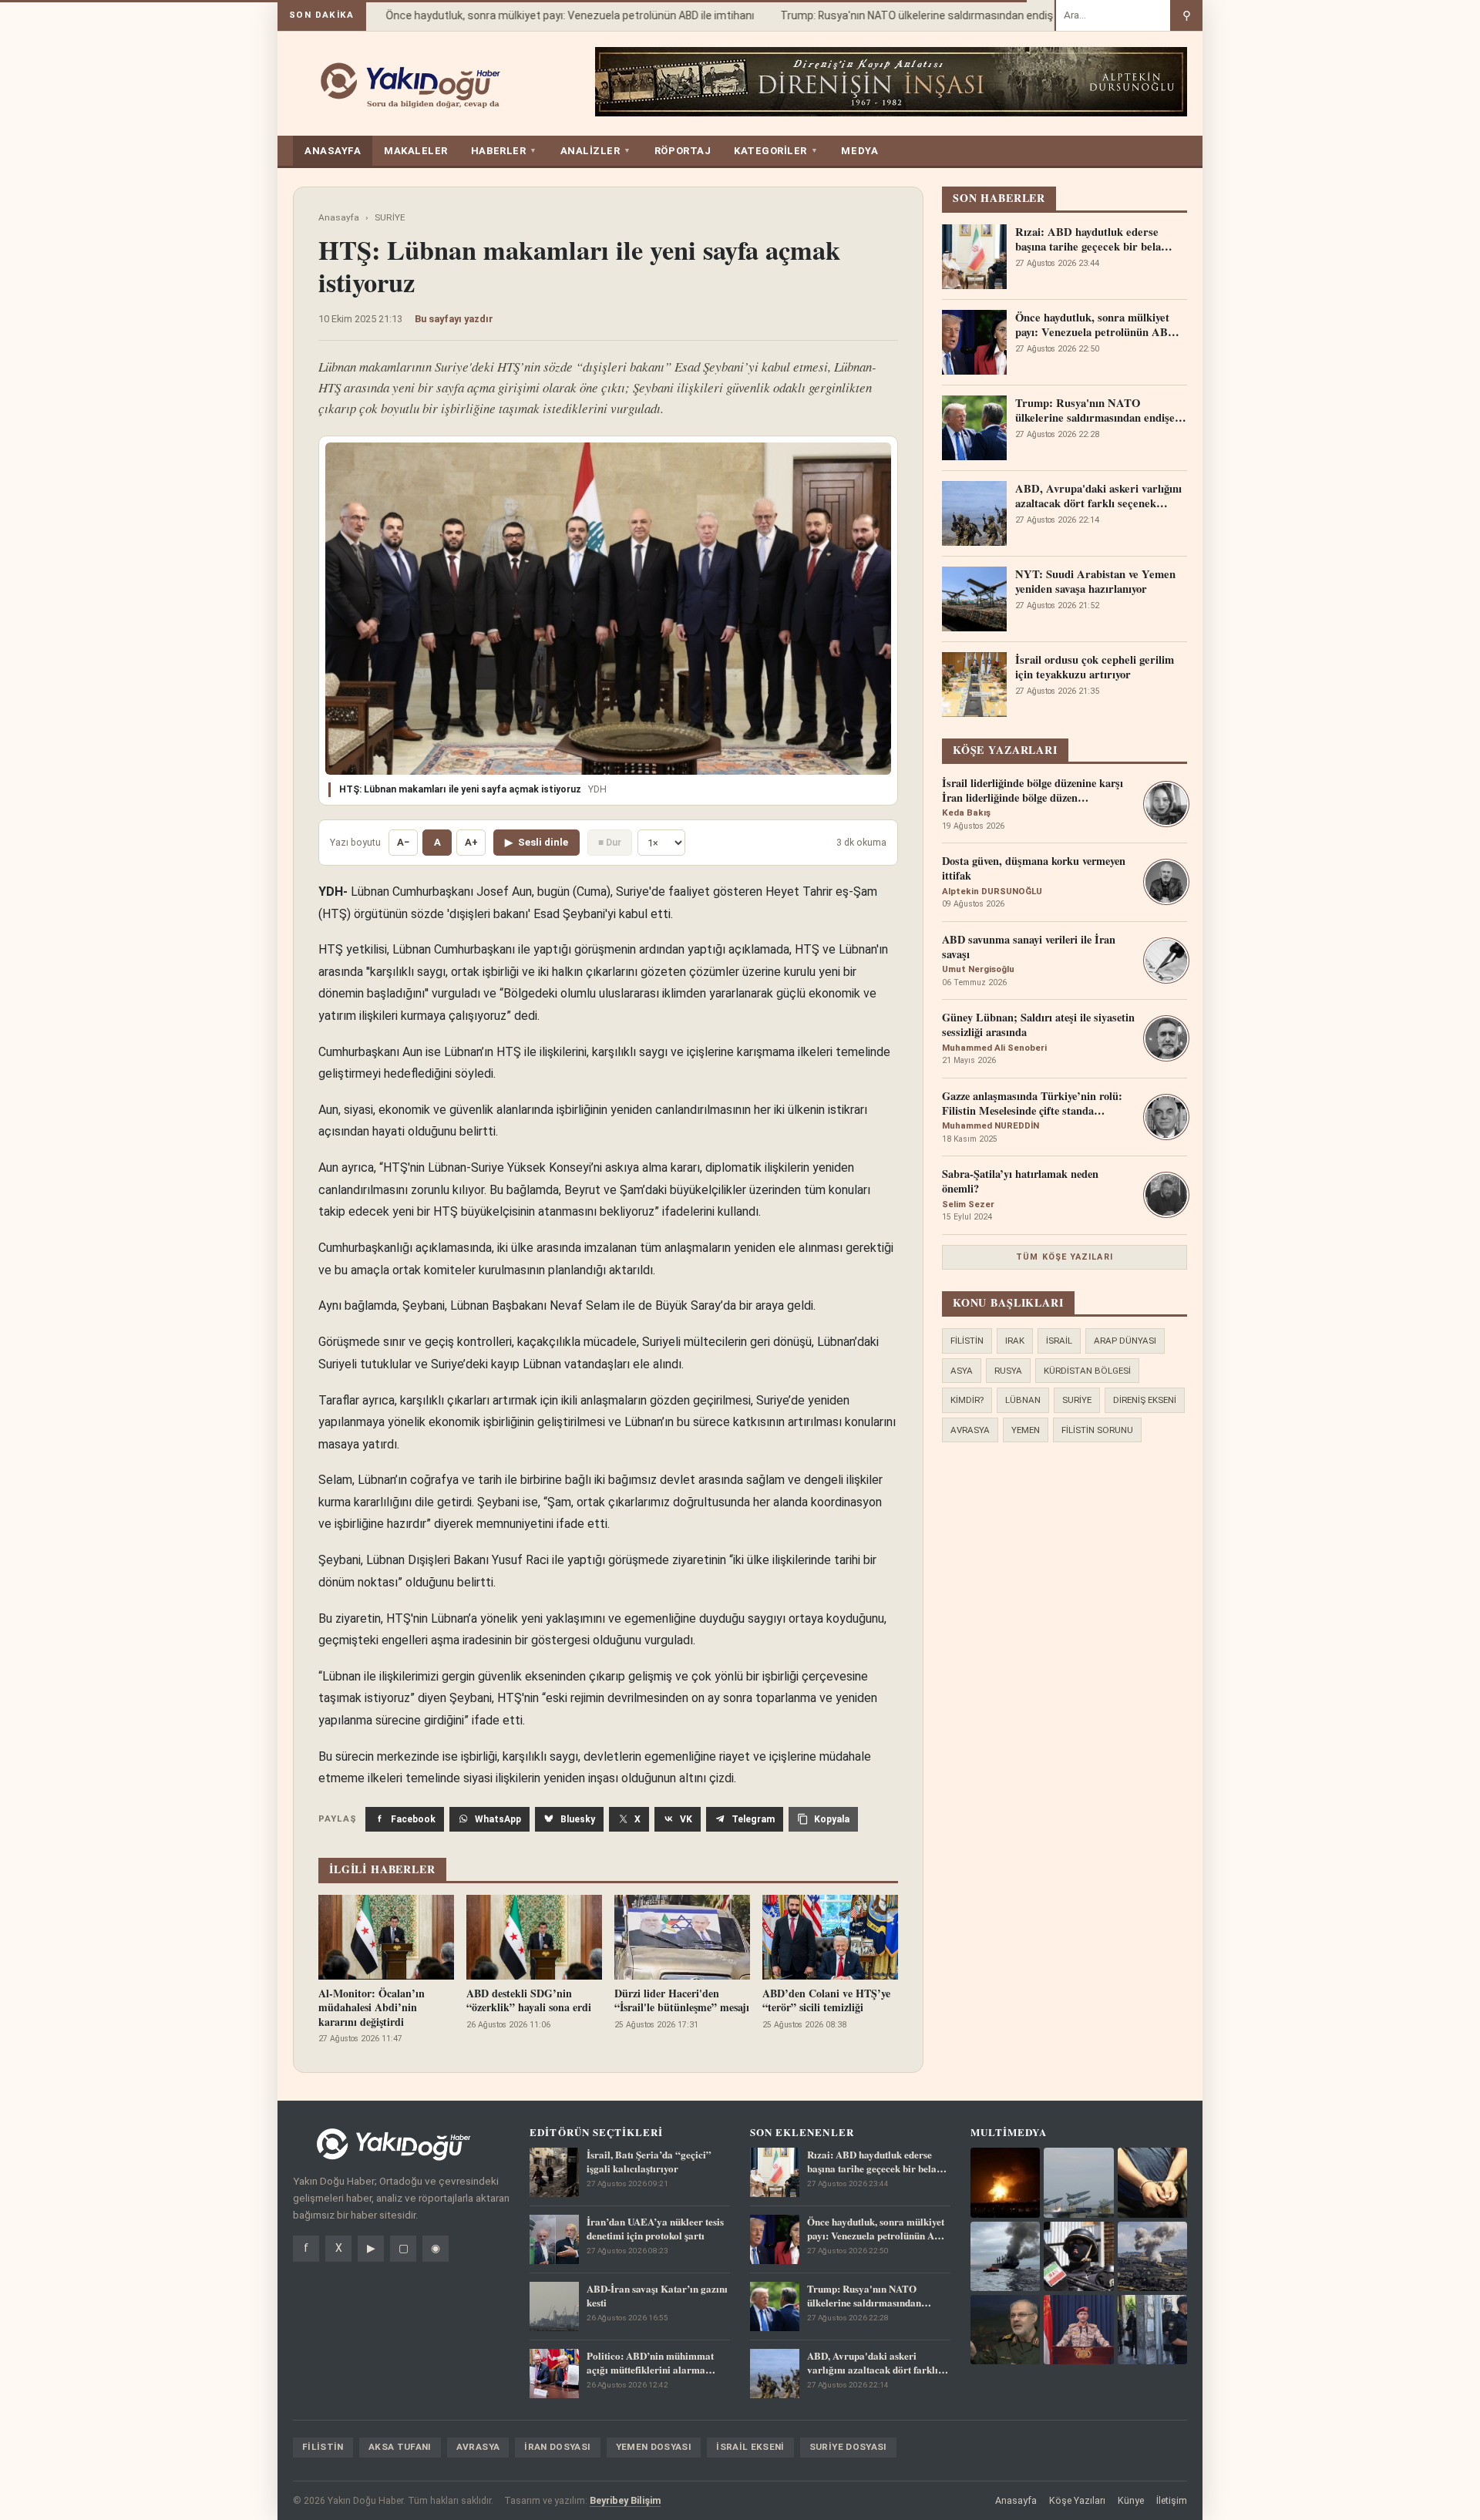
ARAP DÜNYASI (1125, 1341)
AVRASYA (970, 1430)
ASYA (962, 1371)
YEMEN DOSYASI (654, 2447)
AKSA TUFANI (400, 2447)
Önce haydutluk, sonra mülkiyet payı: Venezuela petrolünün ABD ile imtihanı (546, 15)
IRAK (1015, 1341)
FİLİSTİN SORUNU (1097, 1430)
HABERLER (504, 151)
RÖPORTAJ (683, 151)
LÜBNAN (1023, 1400)
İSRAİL (1059, 1341)
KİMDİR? (967, 1400)
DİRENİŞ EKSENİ (1145, 1400)
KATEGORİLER (776, 151)
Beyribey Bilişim (625, 2500)
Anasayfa (339, 217)
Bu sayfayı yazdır (454, 319)
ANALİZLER (596, 151)
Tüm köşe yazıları (1065, 1257)
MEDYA (859, 151)
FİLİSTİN (967, 1341)
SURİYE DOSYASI (848, 2447)
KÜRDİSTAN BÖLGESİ (1087, 1371)
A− (403, 842)
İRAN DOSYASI (557, 2447)
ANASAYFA (333, 151)
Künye (1131, 2500)
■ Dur (610, 842)
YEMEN (1026, 1430)
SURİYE (390, 217)
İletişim (1172, 2500)
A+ (471, 842)
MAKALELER (416, 151)
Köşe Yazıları (1077, 2500)
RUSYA (1008, 1371)
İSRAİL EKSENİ (750, 2447)
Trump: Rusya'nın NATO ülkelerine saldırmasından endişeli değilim (917, 15)
